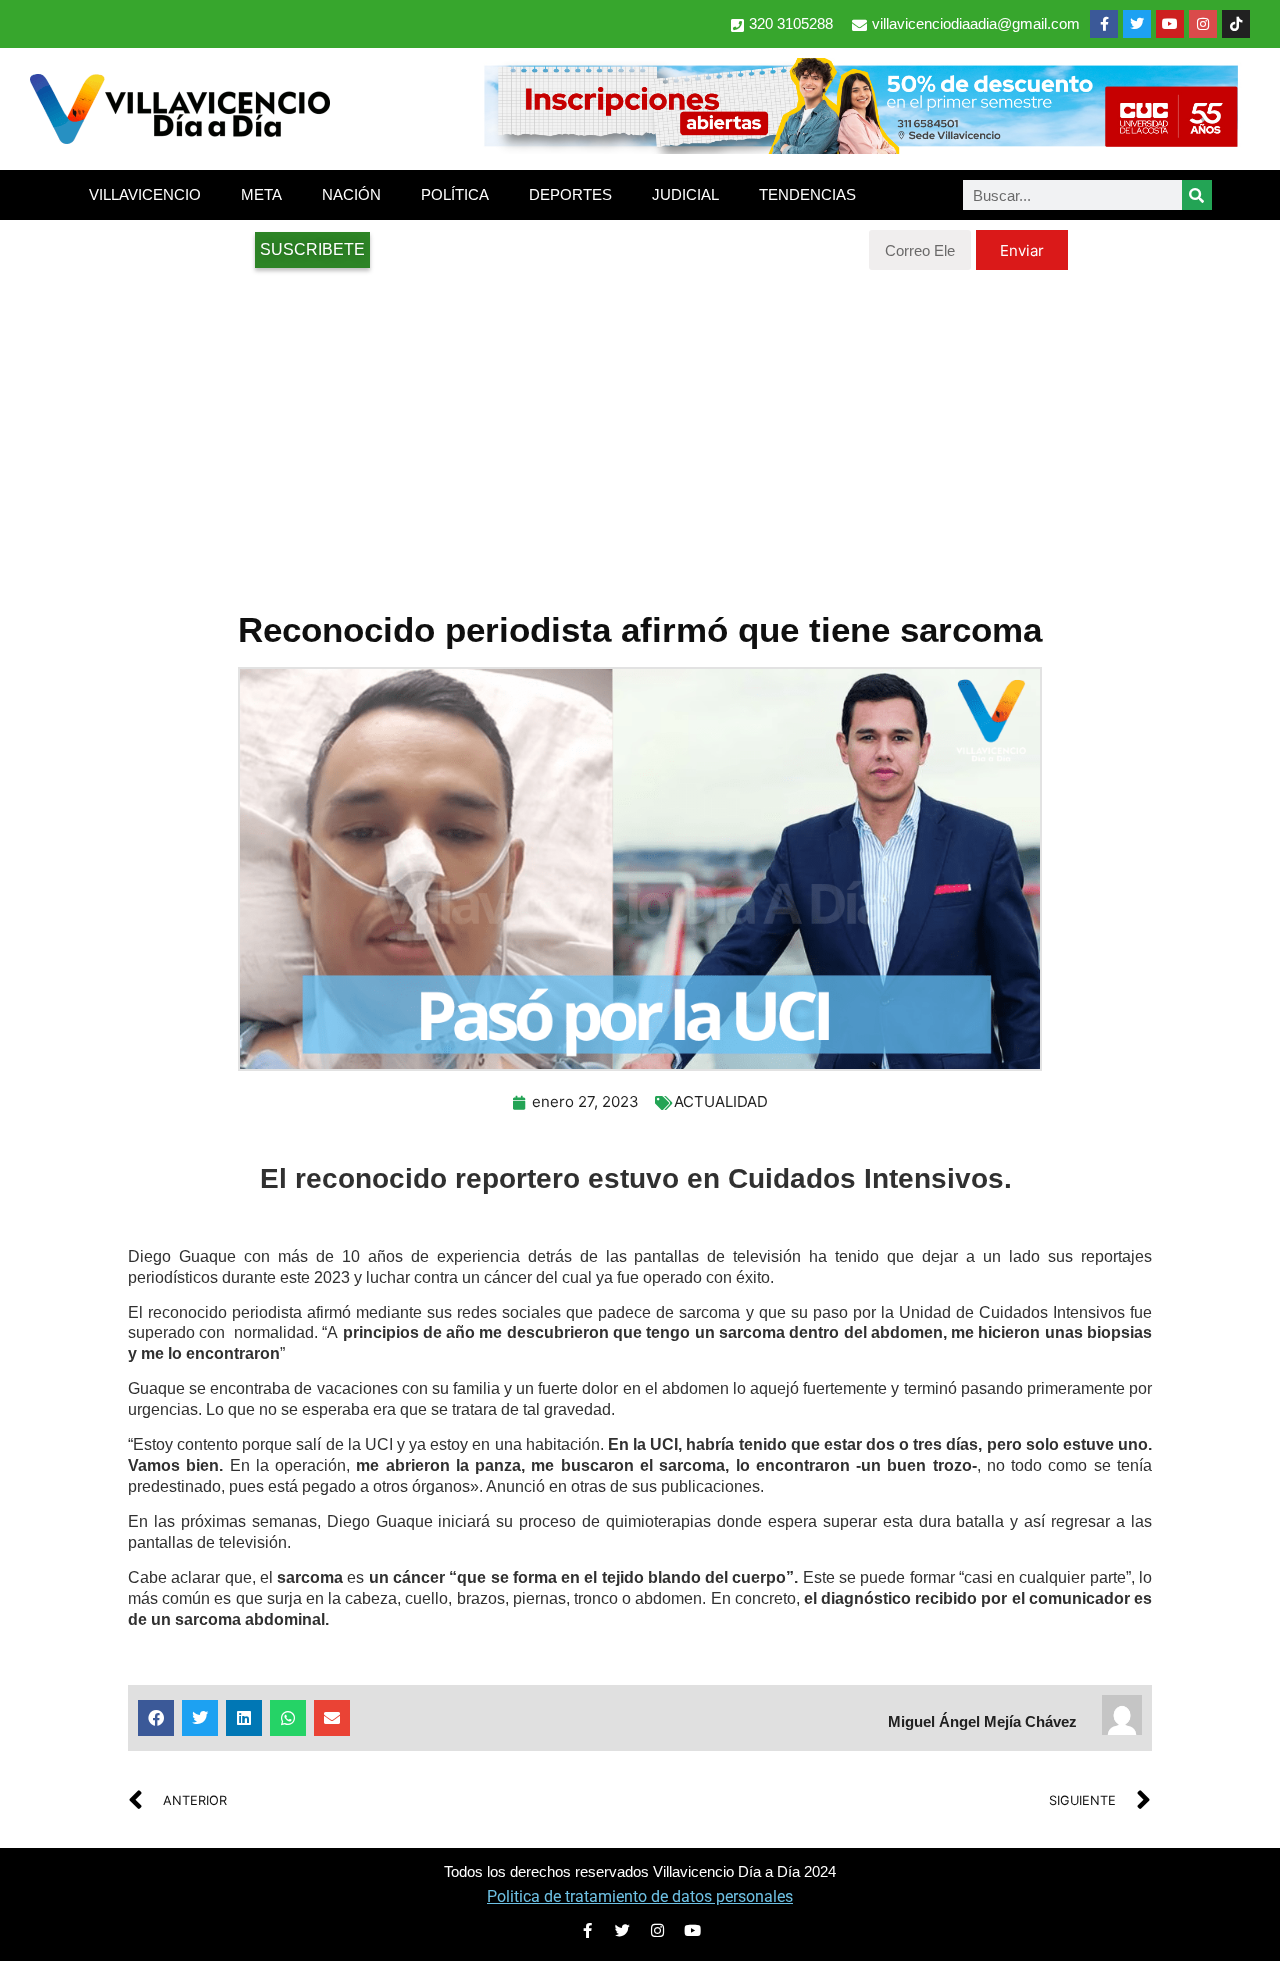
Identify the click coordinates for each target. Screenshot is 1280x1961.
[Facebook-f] (1104, 24)
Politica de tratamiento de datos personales (640, 1896)
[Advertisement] (640, 430)
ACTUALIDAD (721, 1101)
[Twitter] (1137, 24)
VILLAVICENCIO (145, 194)
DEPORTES (570, 194)
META (261, 194)
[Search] (1197, 195)
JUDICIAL (685, 194)
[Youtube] (1170, 24)
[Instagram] (1203, 24)
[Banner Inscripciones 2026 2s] (860, 148)
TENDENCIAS (807, 194)
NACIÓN (351, 194)
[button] (156, 1718)
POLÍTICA (455, 194)
